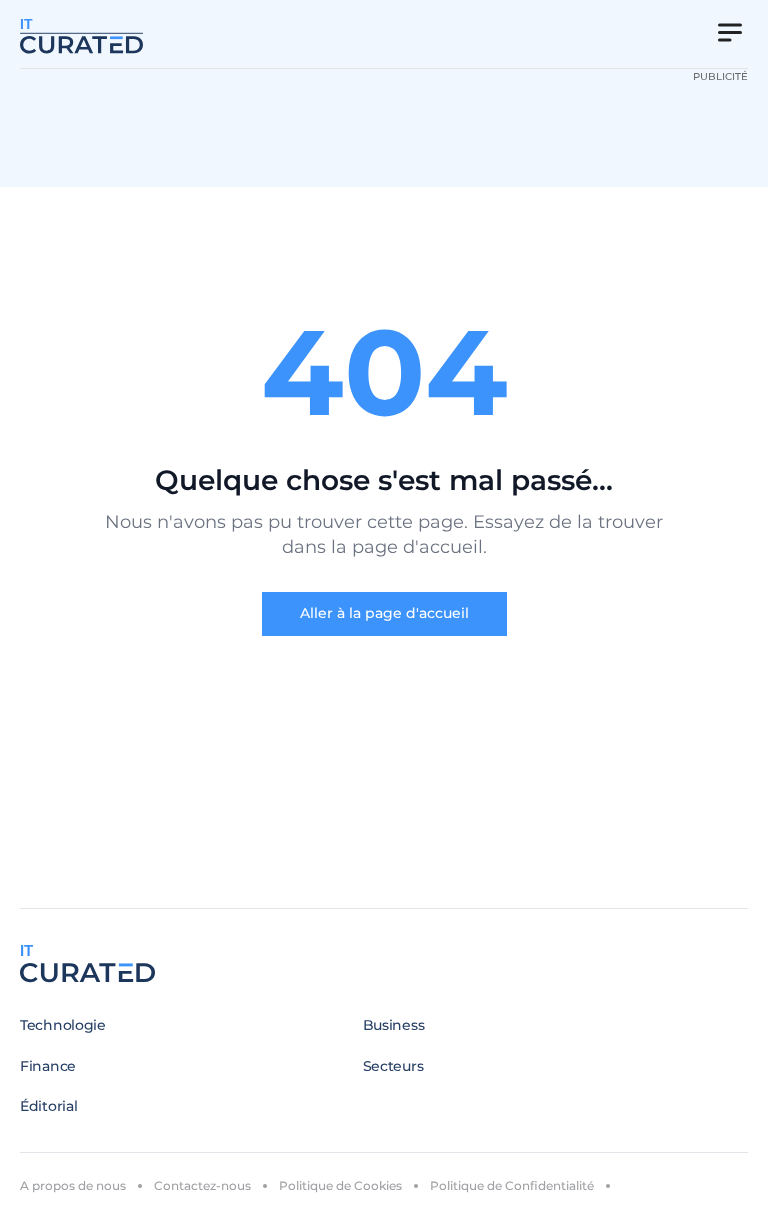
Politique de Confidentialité (512, 1185)
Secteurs (393, 1066)
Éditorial (48, 1106)
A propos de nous (73, 1185)
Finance (48, 1066)
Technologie (63, 1025)
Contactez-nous (202, 1185)
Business (394, 1025)
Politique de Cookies (340, 1185)
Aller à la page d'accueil (384, 613)
